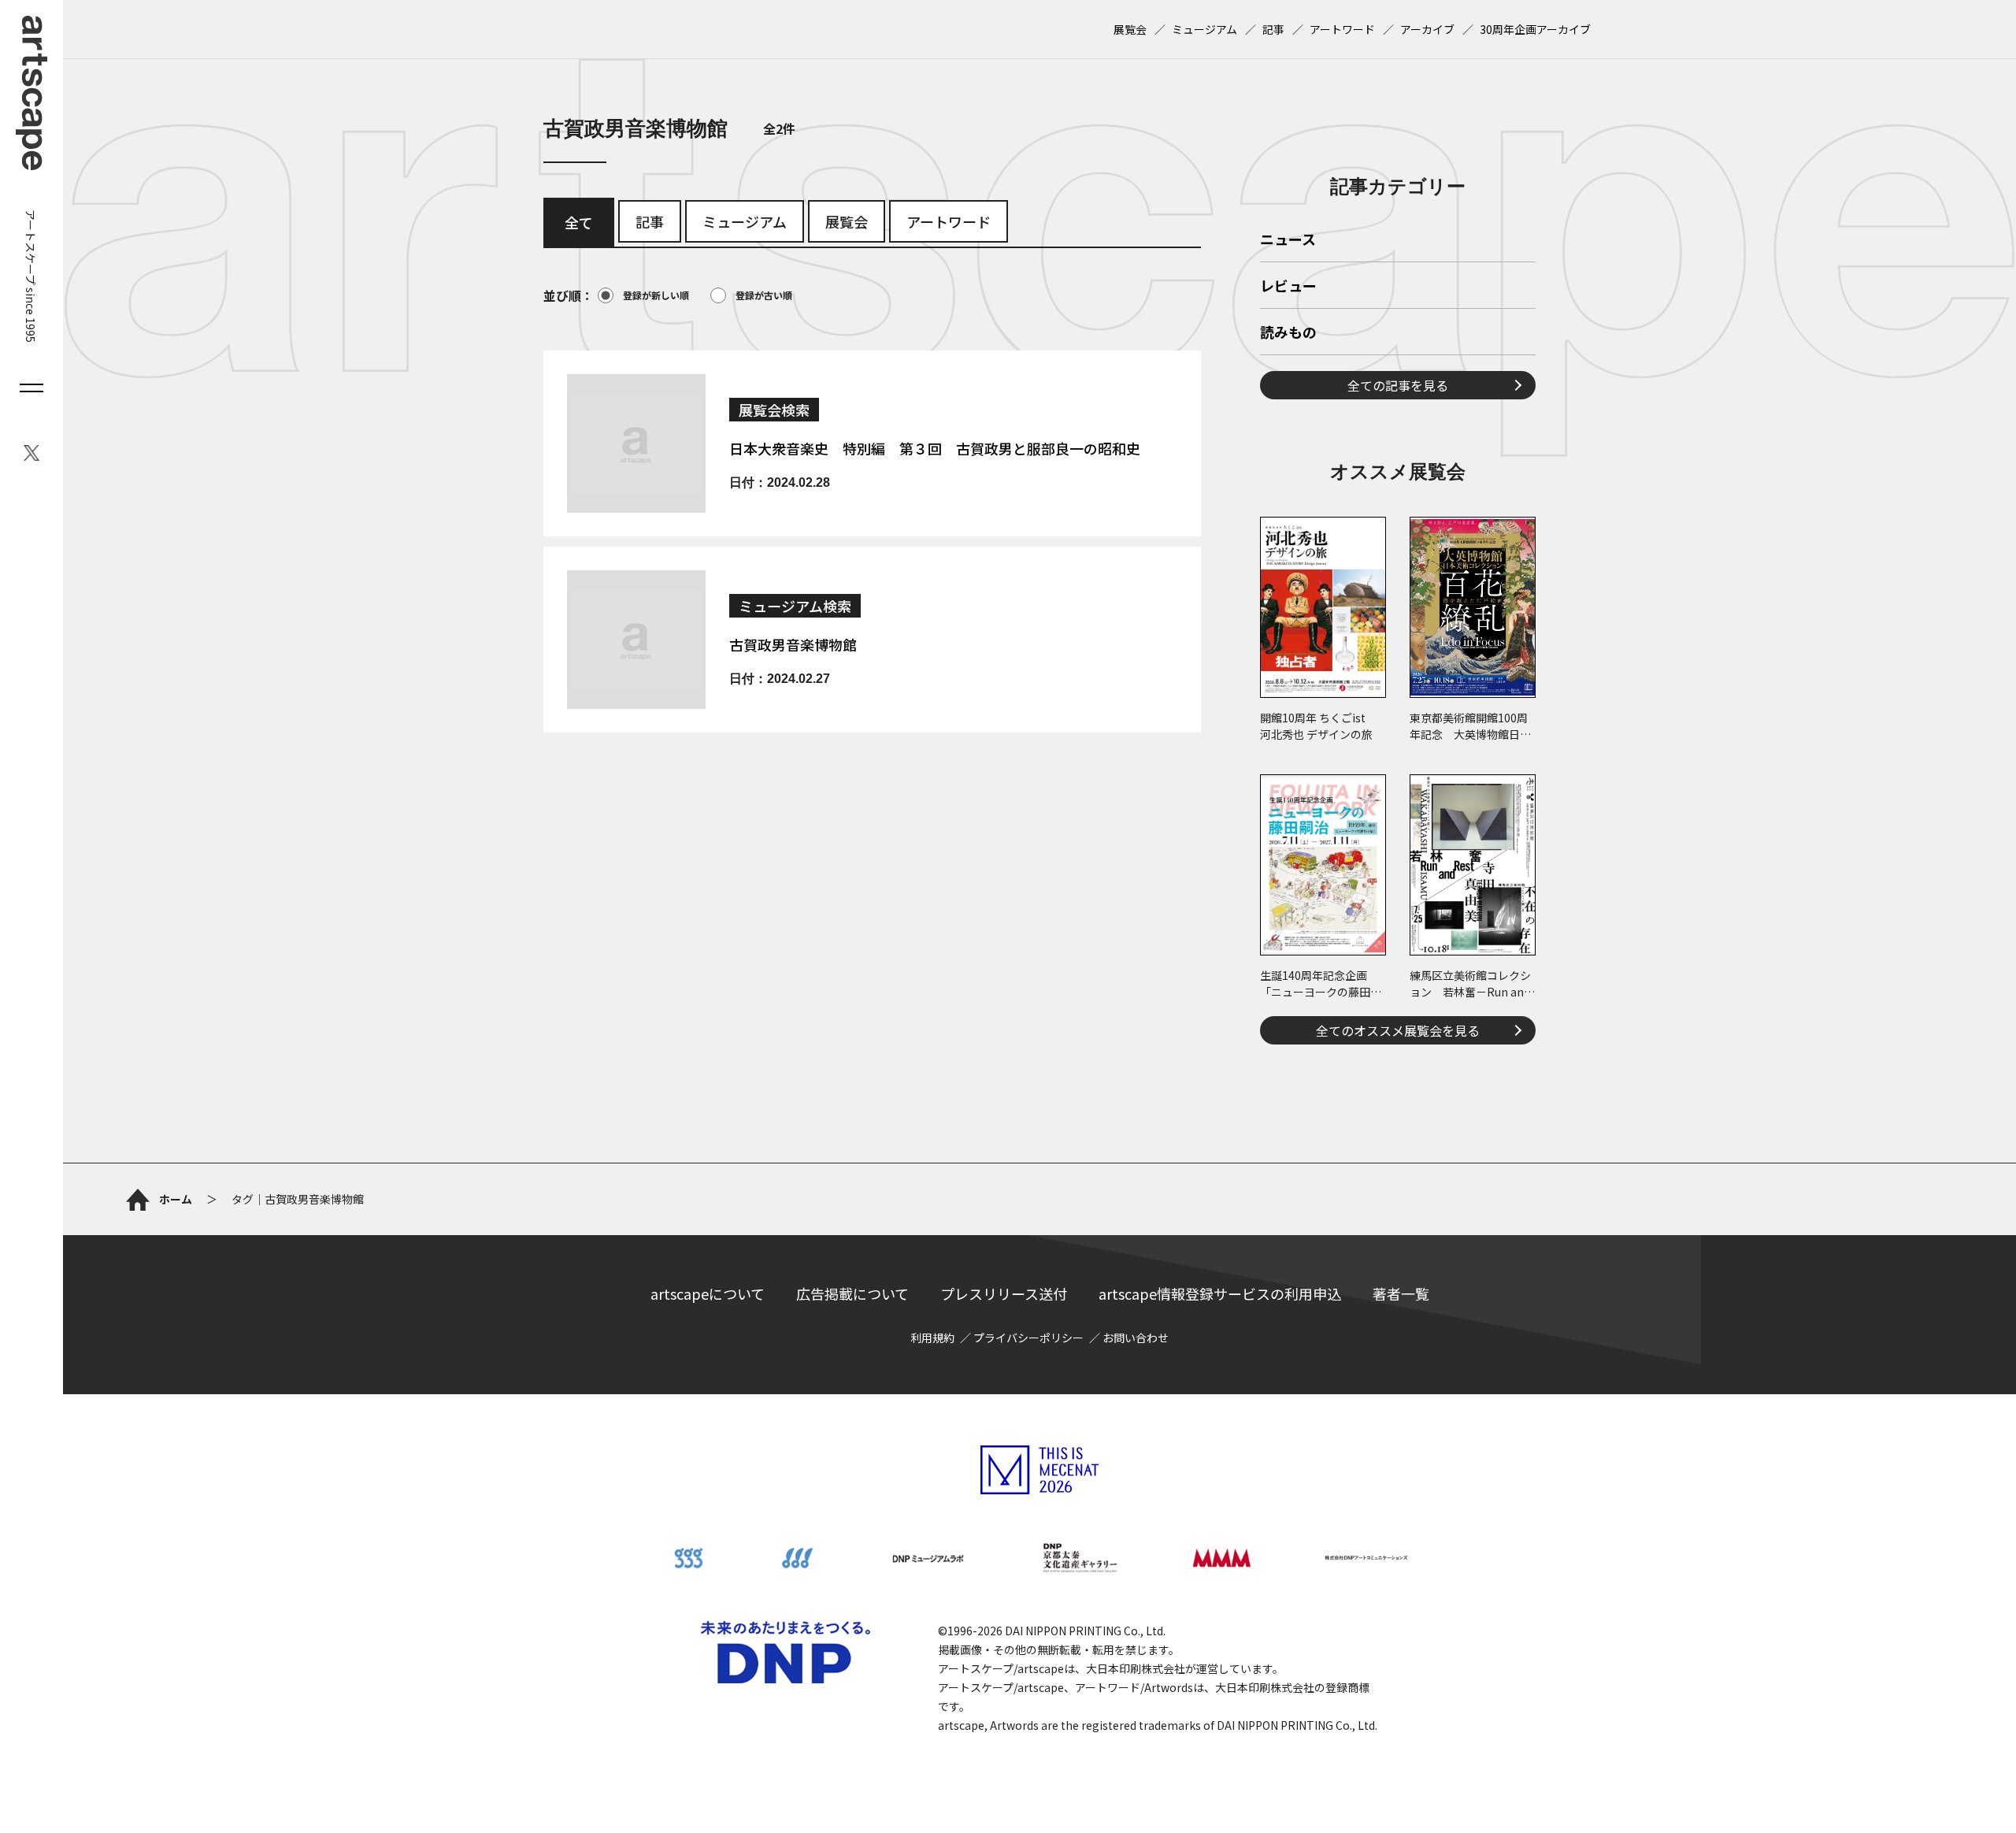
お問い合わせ (1136, 1338)
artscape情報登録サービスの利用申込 (1220, 1293)
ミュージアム (1204, 29)
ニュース (1288, 240)
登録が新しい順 (656, 295)
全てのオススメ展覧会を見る (1398, 1030)
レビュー (1288, 287)
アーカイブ (1427, 29)
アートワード (1342, 29)
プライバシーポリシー (1028, 1338)
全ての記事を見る (1398, 385)
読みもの (1288, 333)
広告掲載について (852, 1293)
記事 (1273, 29)
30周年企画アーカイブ (1535, 29)
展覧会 (1130, 29)
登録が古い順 (764, 295)
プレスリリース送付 (1004, 1293)
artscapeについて (708, 1293)
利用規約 (932, 1338)
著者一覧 (1401, 1293)
